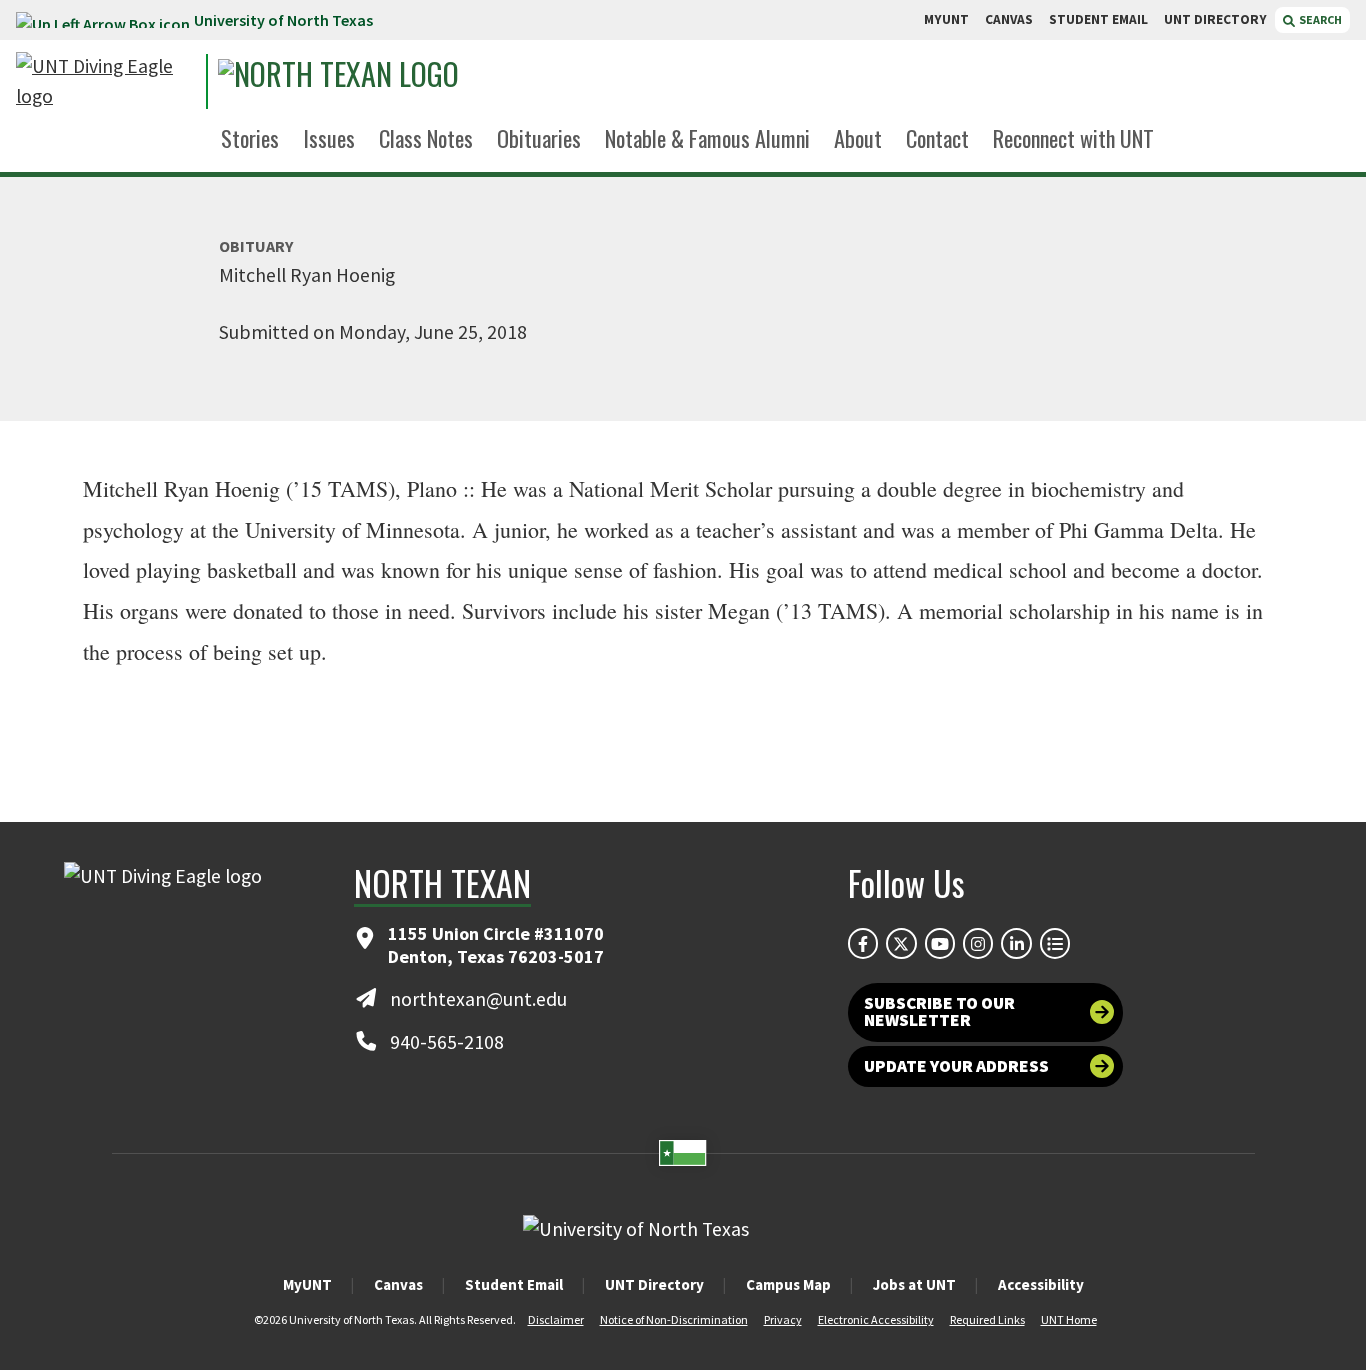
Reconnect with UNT (1073, 137)
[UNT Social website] (1055, 943)
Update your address (956, 1066)
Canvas (398, 1284)
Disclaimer (556, 1319)
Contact (937, 137)
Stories (250, 137)
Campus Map (788, 1284)
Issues (329, 137)
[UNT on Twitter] (901, 943)
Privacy (783, 1319)
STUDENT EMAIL (1098, 19)
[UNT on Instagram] (978, 943)
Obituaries (539, 137)
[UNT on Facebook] (863, 943)
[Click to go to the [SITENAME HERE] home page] (106, 81)
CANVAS (1009, 19)
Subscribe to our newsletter (939, 1011)
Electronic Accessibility (876, 1319)
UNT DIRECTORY (1215, 19)
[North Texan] (401, 81)
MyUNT (307, 1284)
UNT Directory (654, 1284)
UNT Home (1069, 1319)
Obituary (256, 246)
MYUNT (946, 19)
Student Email (514, 1284)
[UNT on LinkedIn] (1016, 943)
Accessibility (1041, 1284)
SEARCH (1319, 19)
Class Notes (426, 137)
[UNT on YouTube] (940, 943)
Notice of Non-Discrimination (674, 1319)
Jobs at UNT (914, 1284)
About (858, 137)
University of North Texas (283, 20)
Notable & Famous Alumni (707, 137)
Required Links (987, 1319)
